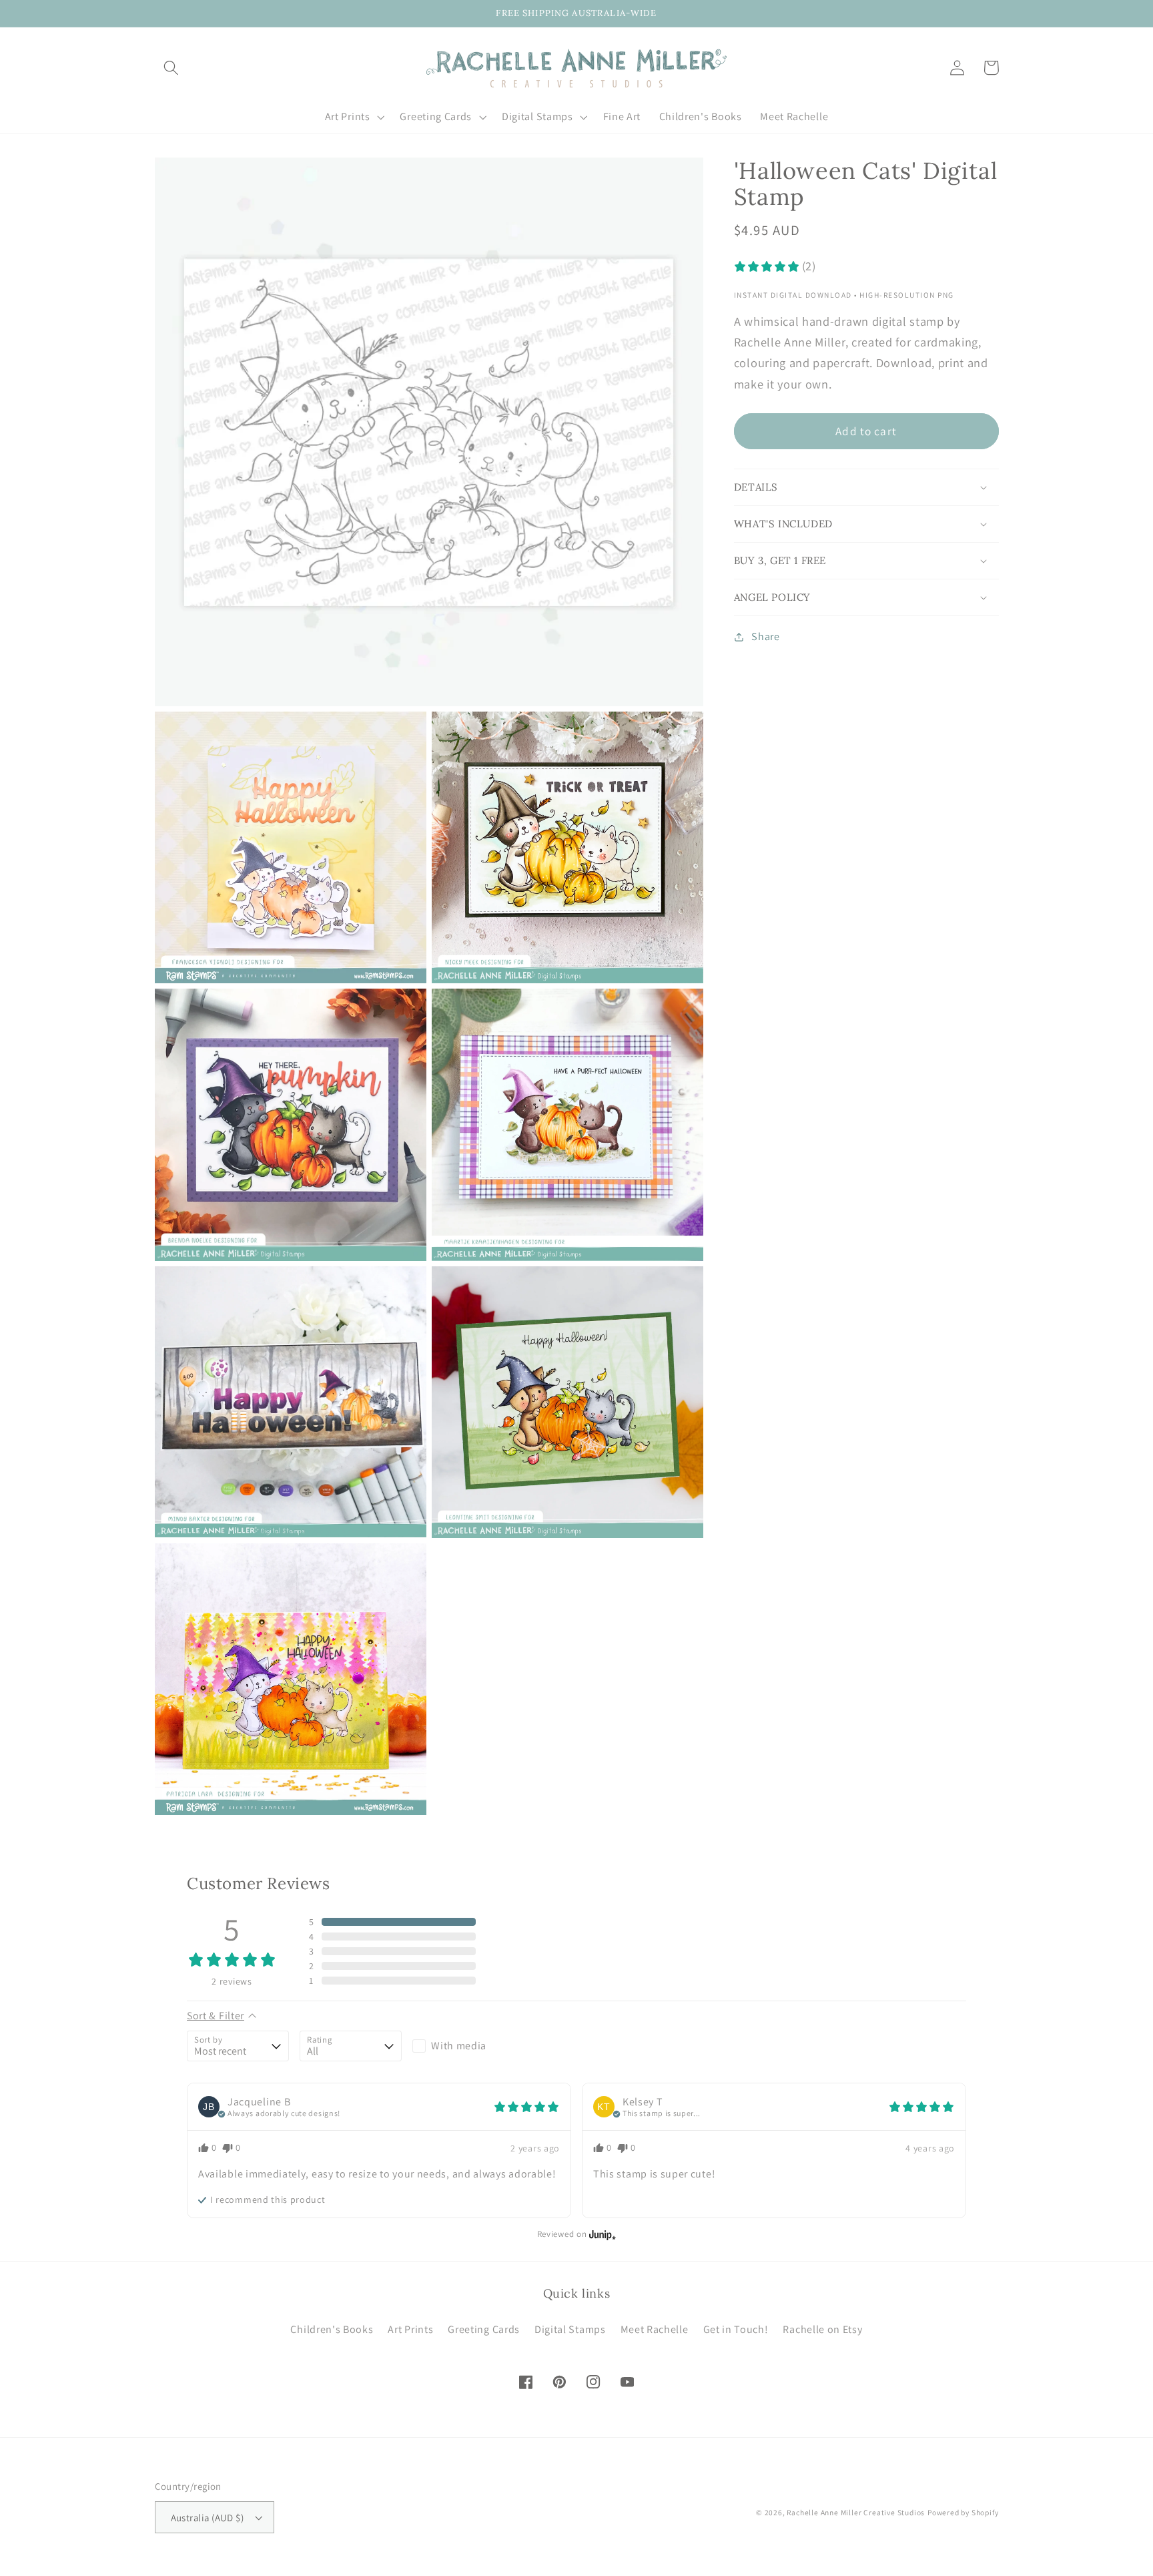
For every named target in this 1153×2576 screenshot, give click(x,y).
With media (459, 2046)
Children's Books (332, 2329)
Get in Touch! (736, 2329)
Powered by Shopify (963, 2512)
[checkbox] (463, 2046)
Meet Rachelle (655, 2329)
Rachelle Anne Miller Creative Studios (856, 2512)
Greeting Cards (484, 2329)
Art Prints (410, 2329)
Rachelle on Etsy (822, 2329)
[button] (172, 68)
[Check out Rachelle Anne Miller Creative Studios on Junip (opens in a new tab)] (601, 2234)
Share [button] (765, 637)
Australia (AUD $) (208, 2518)
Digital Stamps (570, 2329)
